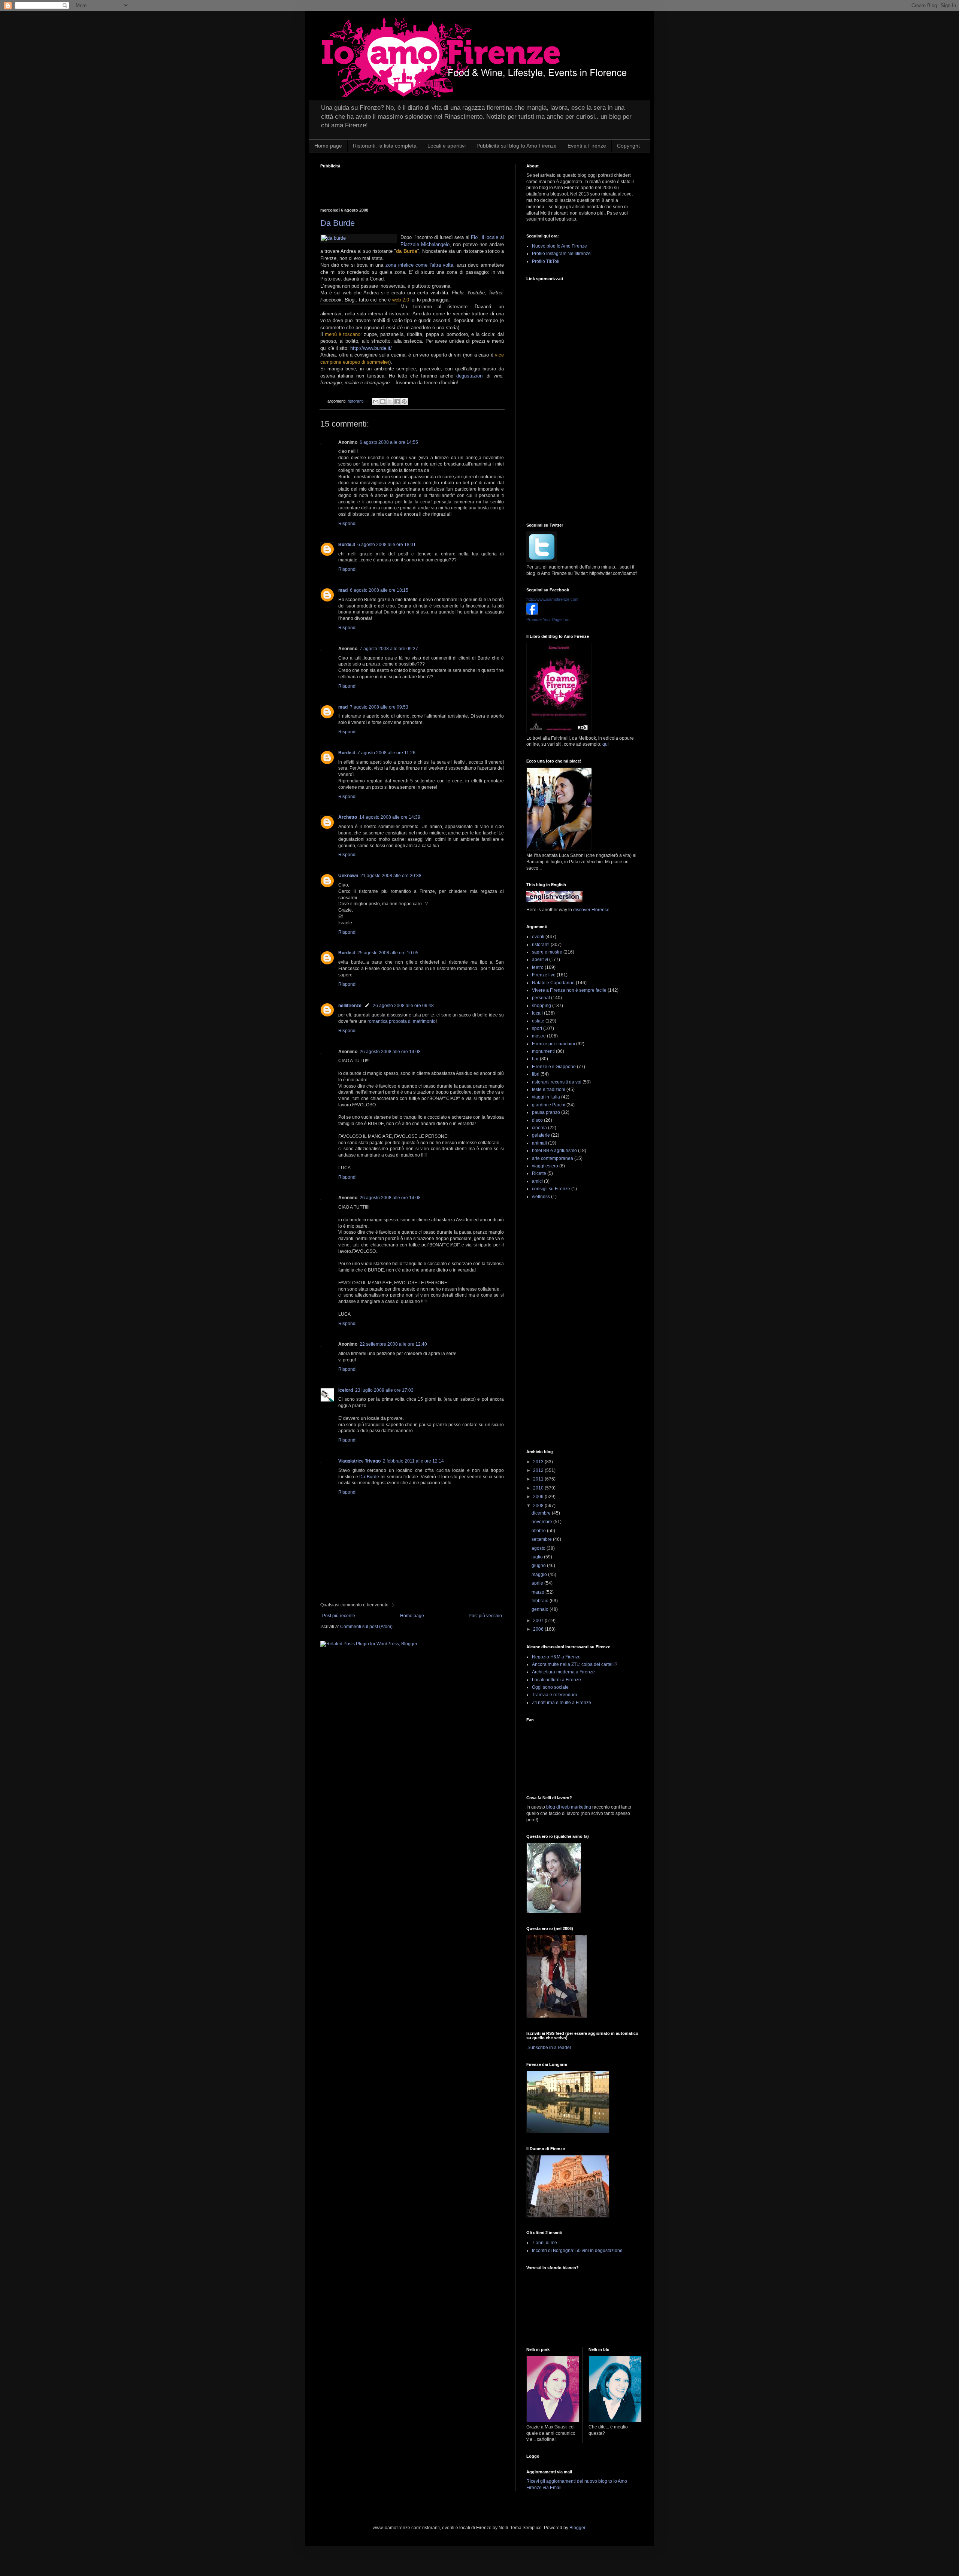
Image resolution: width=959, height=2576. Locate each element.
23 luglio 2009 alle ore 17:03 (384, 1390)
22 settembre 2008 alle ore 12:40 (393, 1344)
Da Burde (338, 223)
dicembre (542, 1513)
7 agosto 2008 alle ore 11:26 (386, 753)
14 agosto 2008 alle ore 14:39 (390, 817)
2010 (539, 1488)
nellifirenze (350, 1006)
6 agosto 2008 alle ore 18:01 (387, 545)
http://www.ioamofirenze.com (552, 599)
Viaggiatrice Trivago (359, 1461)
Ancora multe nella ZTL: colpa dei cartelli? (575, 1664)
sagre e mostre (547, 952)
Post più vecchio (485, 1616)
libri (536, 1074)
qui (606, 744)
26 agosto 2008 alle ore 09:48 (403, 1006)
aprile (538, 1583)
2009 (539, 1497)
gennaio (541, 1609)
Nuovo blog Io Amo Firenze (559, 246)
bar (535, 1059)
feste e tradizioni (549, 1090)
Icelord (346, 1390)
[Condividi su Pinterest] (404, 401)
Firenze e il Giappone (554, 1067)
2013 (539, 1462)
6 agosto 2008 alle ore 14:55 (389, 442)
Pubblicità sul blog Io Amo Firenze (517, 146)
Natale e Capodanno (553, 983)
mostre (539, 1036)
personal (541, 998)
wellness (541, 1197)
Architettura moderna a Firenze (563, 1672)
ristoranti (356, 401)
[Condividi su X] (390, 401)
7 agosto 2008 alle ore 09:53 (379, 707)
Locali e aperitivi (447, 146)
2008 (539, 1506)
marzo (539, 1592)
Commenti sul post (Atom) (366, 1627)
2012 (539, 1470)
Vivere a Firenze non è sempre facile (569, 990)
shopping (541, 1006)
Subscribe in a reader (549, 2048)
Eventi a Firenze (587, 146)
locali (537, 1013)
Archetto (348, 817)
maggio (540, 1575)
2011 (539, 1479)
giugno (539, 1566)
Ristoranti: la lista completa (385, 146)
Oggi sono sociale (550, 1687)
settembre (542, 1539)
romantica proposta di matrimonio (402, 1021)
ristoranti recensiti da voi (557, 1082)
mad (343, 590)
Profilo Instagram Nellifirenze (561, 254)
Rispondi (347, 524)
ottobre (539, 1531)
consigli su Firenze (551, 1189)
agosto (539, 1548)
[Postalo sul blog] (383, 401)
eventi (538, 937)
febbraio (541, 1601)
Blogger (577, 2528)
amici (537, 1181)
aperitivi (540, 960)
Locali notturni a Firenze (556, 1680)
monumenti (543, 1051)
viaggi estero (545, 1166)
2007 (539, 1621)
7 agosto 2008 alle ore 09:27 (389, 649)
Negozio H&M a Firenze (556, 1657)
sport (537, 1028)
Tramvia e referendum (554, 1695)
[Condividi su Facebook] (397, 401)
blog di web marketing (569, 1807)
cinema (539, 1128)
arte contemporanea (553, 1158)
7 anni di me (544, 2243)
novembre (542, 1522)
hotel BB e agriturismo (554, 1151)
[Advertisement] (408, 184)
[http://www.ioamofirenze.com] (532, 613)
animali (539, 1143)
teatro (538, 967)
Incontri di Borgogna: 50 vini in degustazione (577, 2251)
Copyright (628, 146)
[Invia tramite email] (376, 401)
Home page (328, 146)
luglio (538, 1557)
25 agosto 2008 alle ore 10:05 (388, 953)
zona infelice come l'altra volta (419, 265)
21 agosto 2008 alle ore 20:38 (391, 876)
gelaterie (541, 1135)
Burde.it (347, 545)
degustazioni (471, 376)
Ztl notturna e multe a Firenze (562, 1703)
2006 (539, 1629)
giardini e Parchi (549, 1105)
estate (538, 1021)
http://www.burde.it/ (371, 348)
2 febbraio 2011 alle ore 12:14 (413, 1461)
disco (537, 1120)
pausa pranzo (546, 1112)
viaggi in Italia (546, 1097)
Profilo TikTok (546, 261)
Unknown (348, 876)
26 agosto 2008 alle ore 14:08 (390, 1052)
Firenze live (544, 975)
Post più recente (339, 1616)
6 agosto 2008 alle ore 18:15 (379, 590)
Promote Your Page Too (548, 619)
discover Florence (591, 910)
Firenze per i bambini (553, 1044)
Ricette (539, 1173)
